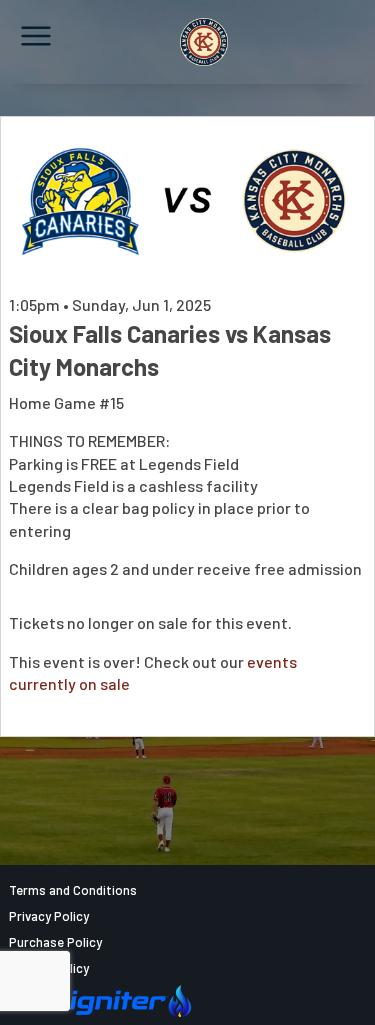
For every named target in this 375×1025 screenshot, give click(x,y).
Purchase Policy (55, 942)
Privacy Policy (49, 916)
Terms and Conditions (73, 890)
